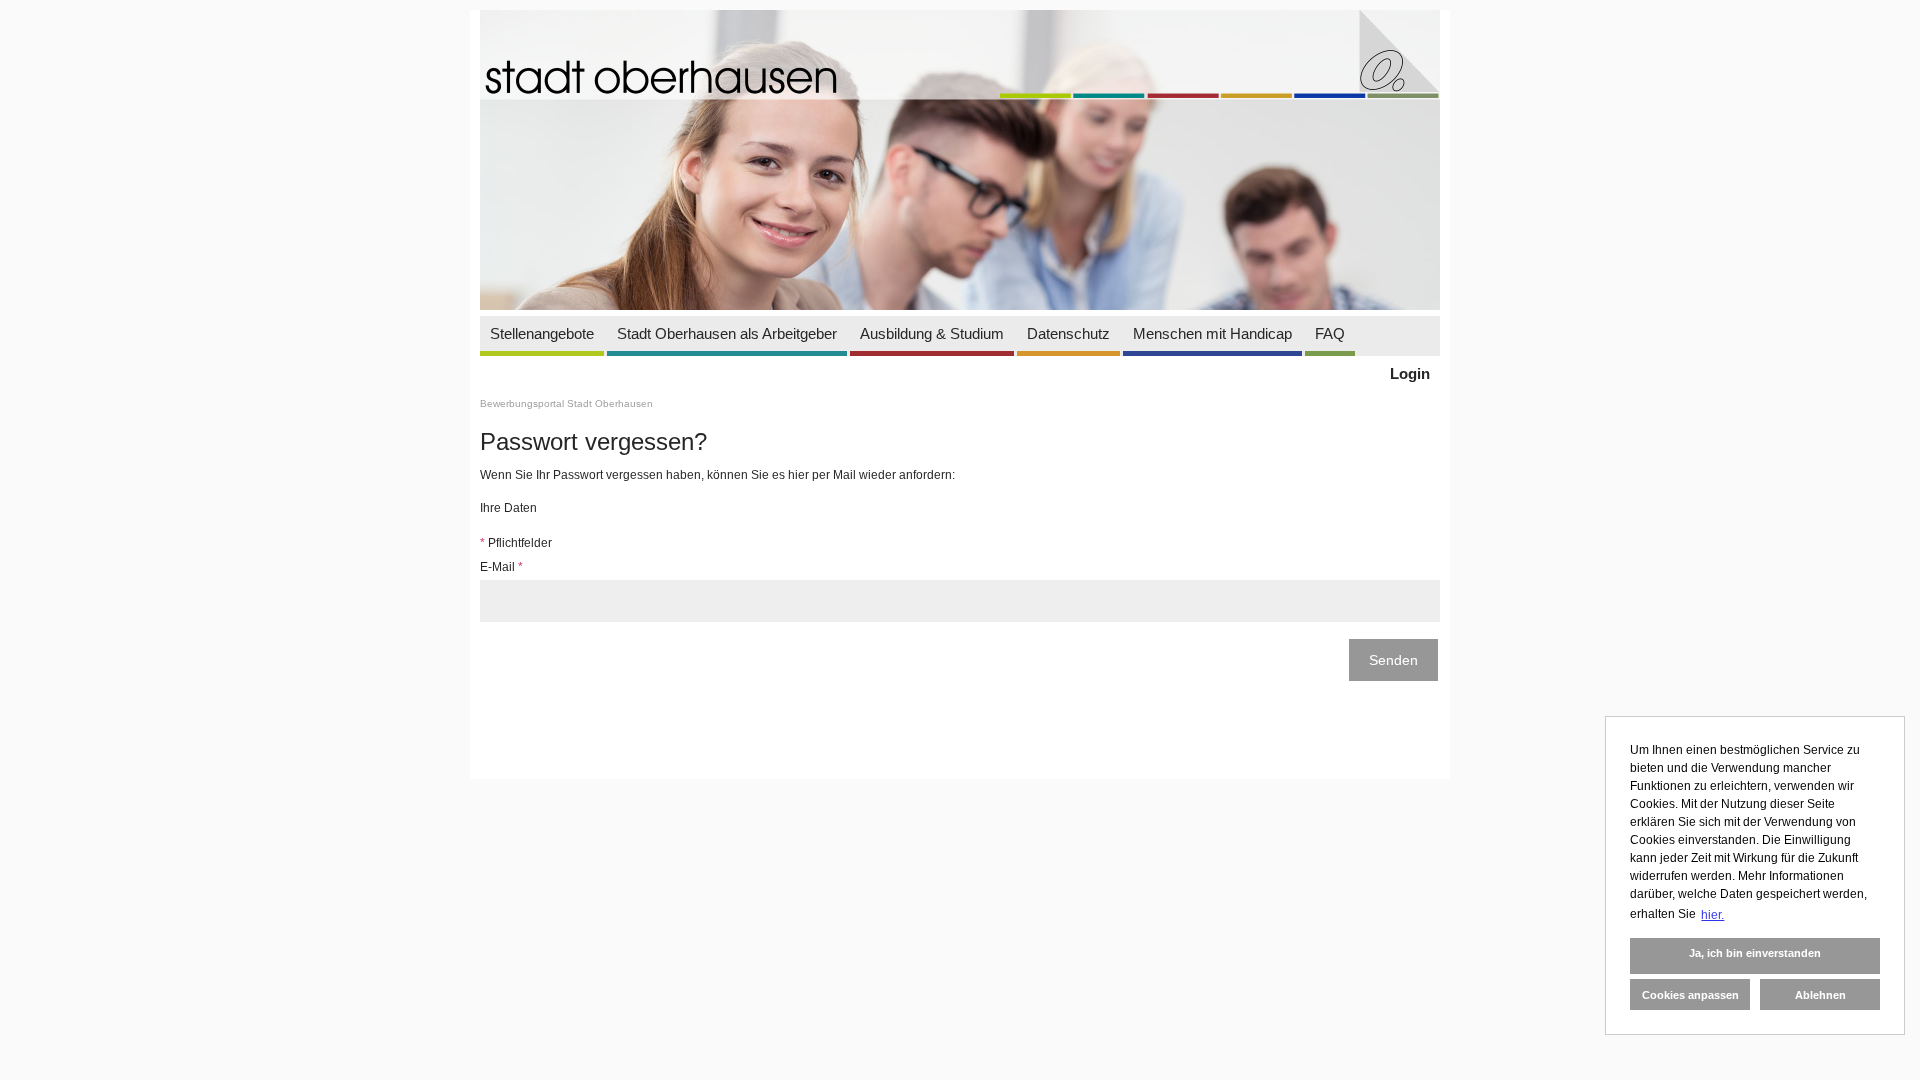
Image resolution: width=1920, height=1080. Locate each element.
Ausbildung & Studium (932, 333)
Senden (1393, 660)
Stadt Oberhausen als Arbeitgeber (727, 333)
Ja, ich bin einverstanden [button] (1755, 953)
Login (1410, 373)
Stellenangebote (542, 333)
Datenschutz (1068, 333)
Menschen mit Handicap (1212, 333)
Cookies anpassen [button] (1690, 995)
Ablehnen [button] (1820, 995)
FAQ (1330, 333)
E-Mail (501, 567)
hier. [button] (1712, 915)
